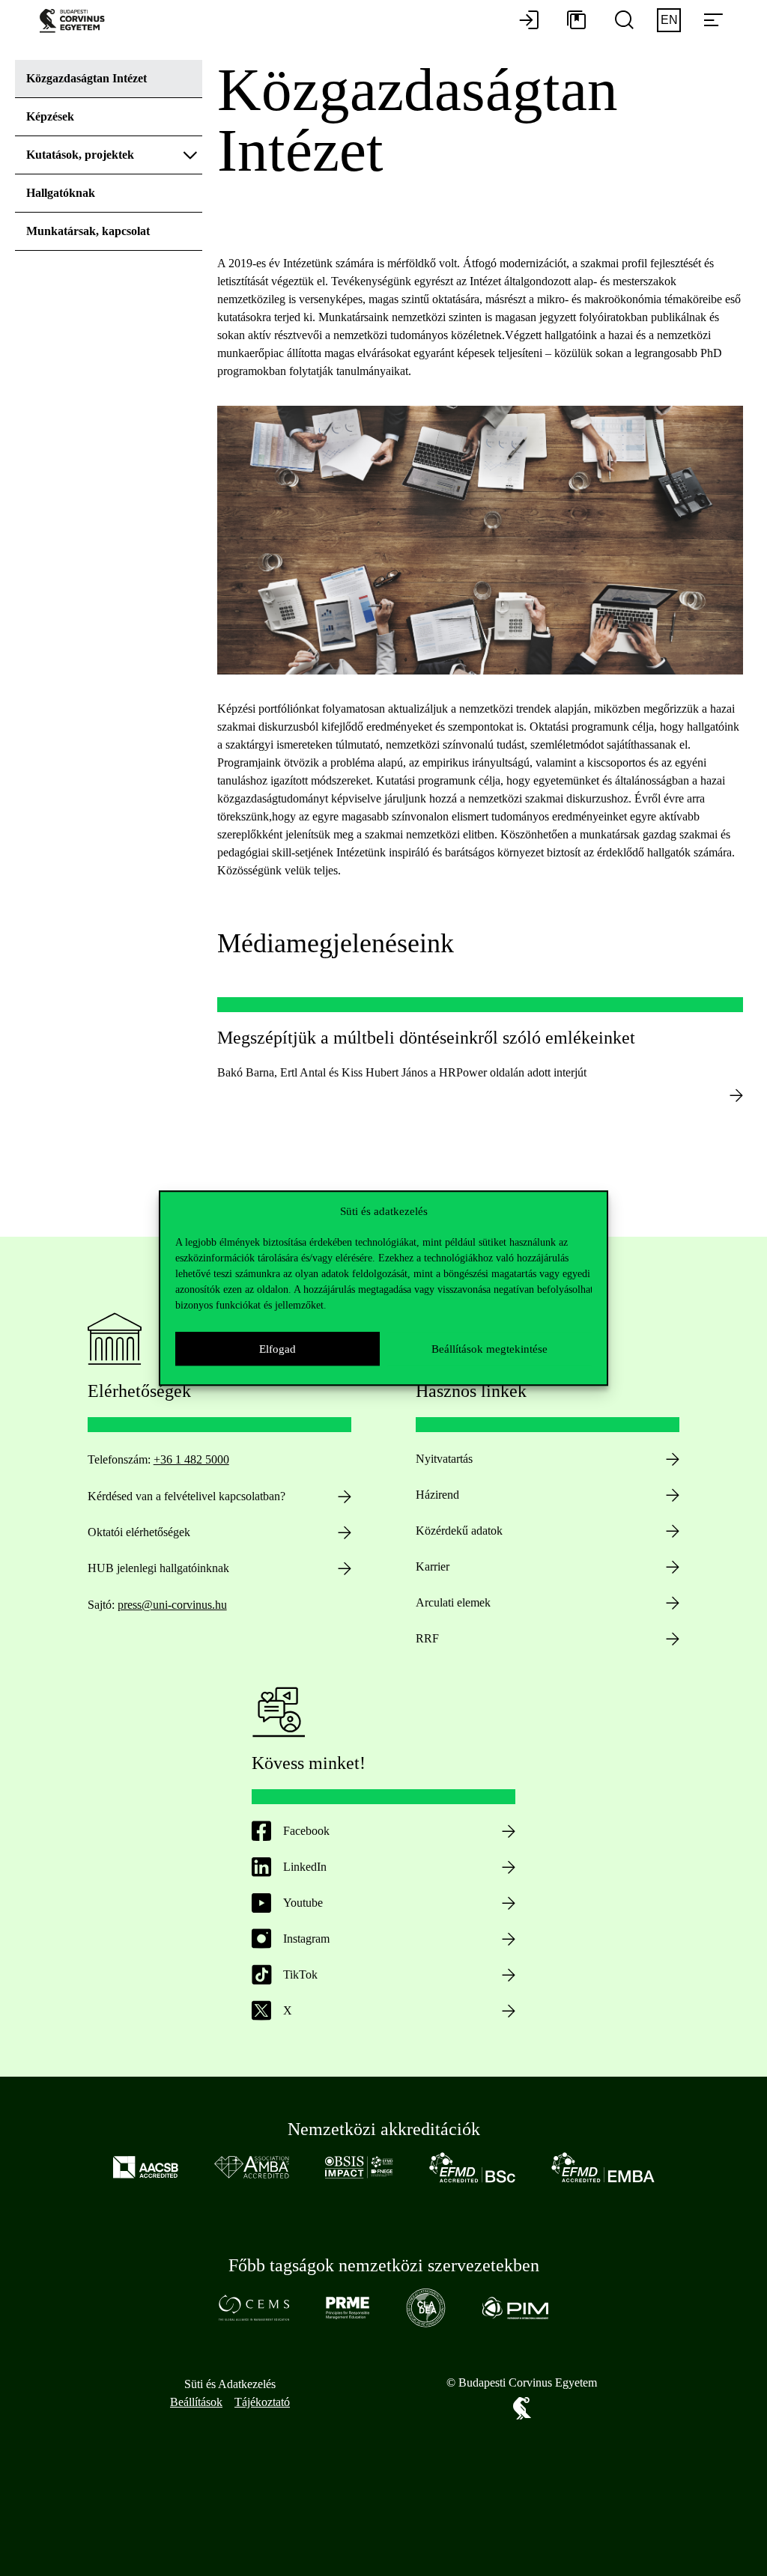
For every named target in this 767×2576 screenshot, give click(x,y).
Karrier (433, 1566)
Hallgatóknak (61, 193)
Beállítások (196, 2402)
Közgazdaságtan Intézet (87, 78)
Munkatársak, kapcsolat (88, 231)
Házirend (437, 1495)
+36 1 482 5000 (191, 1459)
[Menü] (713, 21)
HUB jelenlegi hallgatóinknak (158, 1568)
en (669, 20)
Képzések (50, 116)
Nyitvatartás (444, 1459)
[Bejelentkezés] (529, 21)
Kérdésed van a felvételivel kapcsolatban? (187, 1496)
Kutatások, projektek (80, 155)
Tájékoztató (262, 2402)
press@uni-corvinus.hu (172, 1605)
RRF (427, 1638)
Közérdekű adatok (459, 1531)
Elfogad (278, 1349)
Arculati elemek (453, 1602)
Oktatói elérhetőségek (139, 1532)
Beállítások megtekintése (489, 1349)
